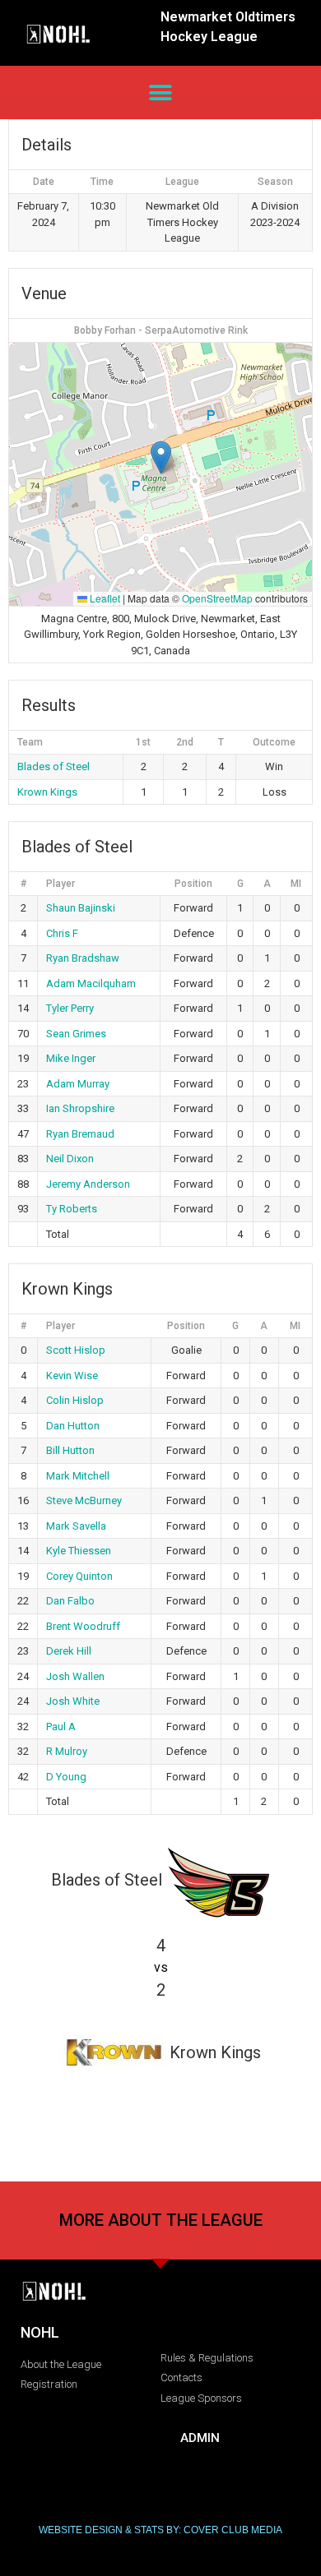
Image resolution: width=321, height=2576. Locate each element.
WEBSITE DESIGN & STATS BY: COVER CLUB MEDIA (160, 2530)
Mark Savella (76, 1526)
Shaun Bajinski (81, 908)
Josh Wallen (75, 1676)
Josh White (73, 1701)
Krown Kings (47, 792)
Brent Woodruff (83, 1626)
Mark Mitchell (78, 1476)
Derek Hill (69, 1651)
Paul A (61, 1727)
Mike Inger (71, 1058)
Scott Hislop (76, 1350)
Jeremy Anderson (88, 1184)
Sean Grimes (76, 1034)
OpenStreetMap (217, 598)
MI (296, 884)
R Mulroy (67, 1751)
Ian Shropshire (80, 1108)
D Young (66, 1777)
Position (193, 884)
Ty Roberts (72, 1209)
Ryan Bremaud (80, 1134)
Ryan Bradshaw (83, 958)
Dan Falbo (70, 1601)
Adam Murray (78, 1084)
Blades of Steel (53, 766)
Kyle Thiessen (79, 1551)
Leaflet (104, 598)
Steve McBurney (84, 1500)
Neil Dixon (70, 1159)
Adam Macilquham (91, 983)
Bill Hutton (70, 1450)
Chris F (62, 933)
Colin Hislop (75, 1400)
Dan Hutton (73, 1426)
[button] (161, 92)
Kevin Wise (72, 1376)
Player (60, 884)
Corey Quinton (79, 1576)
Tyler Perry (70, 1008)
